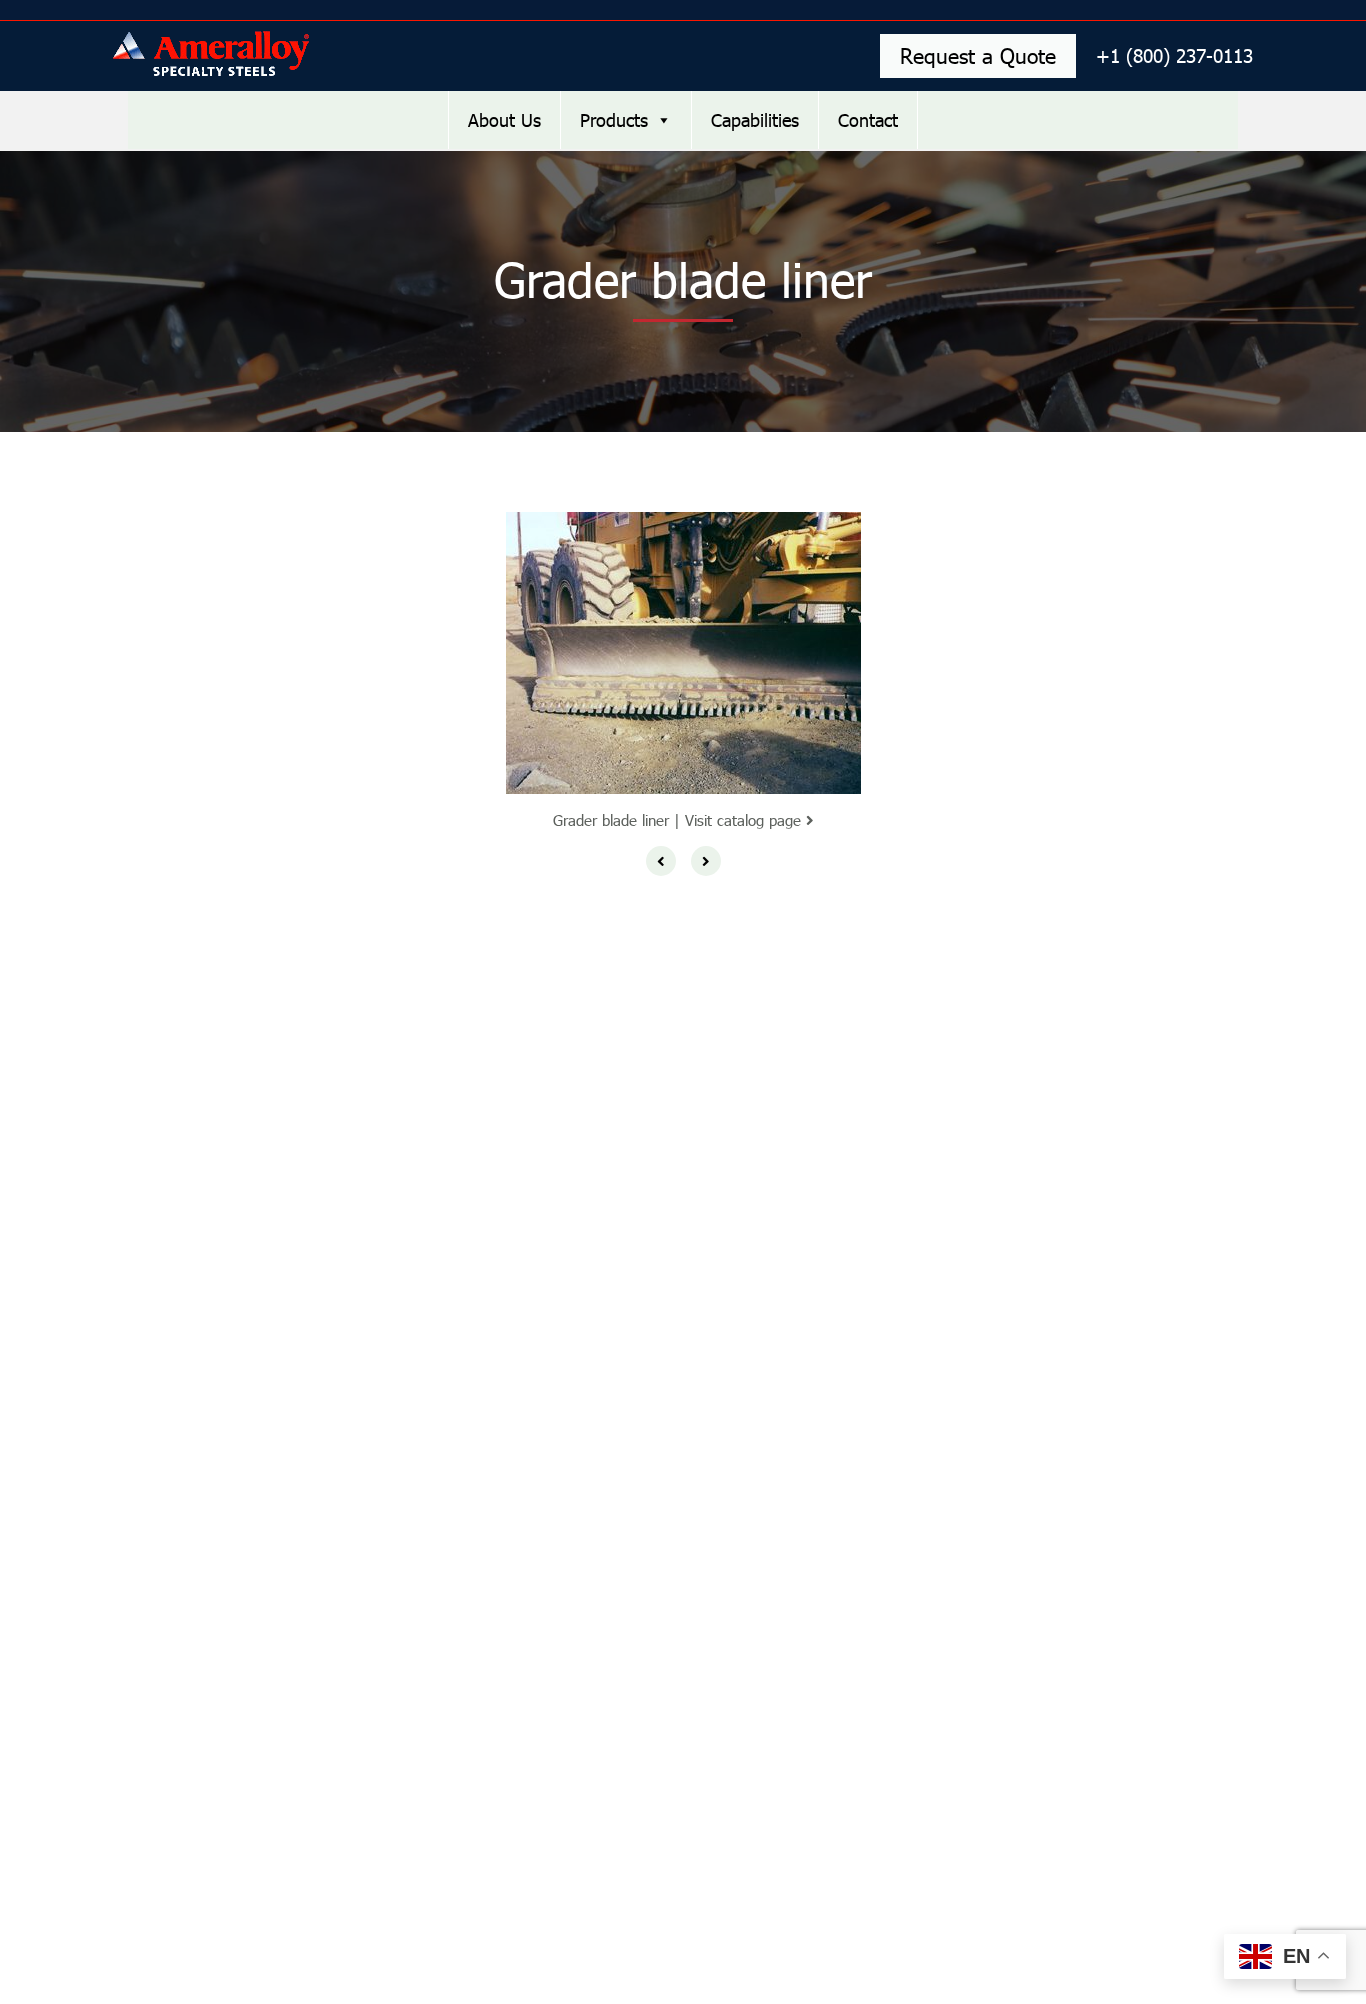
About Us (504, 120)
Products (614, 120)
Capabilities (755, 120)
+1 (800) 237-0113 (1174, 55)
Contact (868, 120)
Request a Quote (978, 55)
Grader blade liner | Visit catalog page (679, 820)
